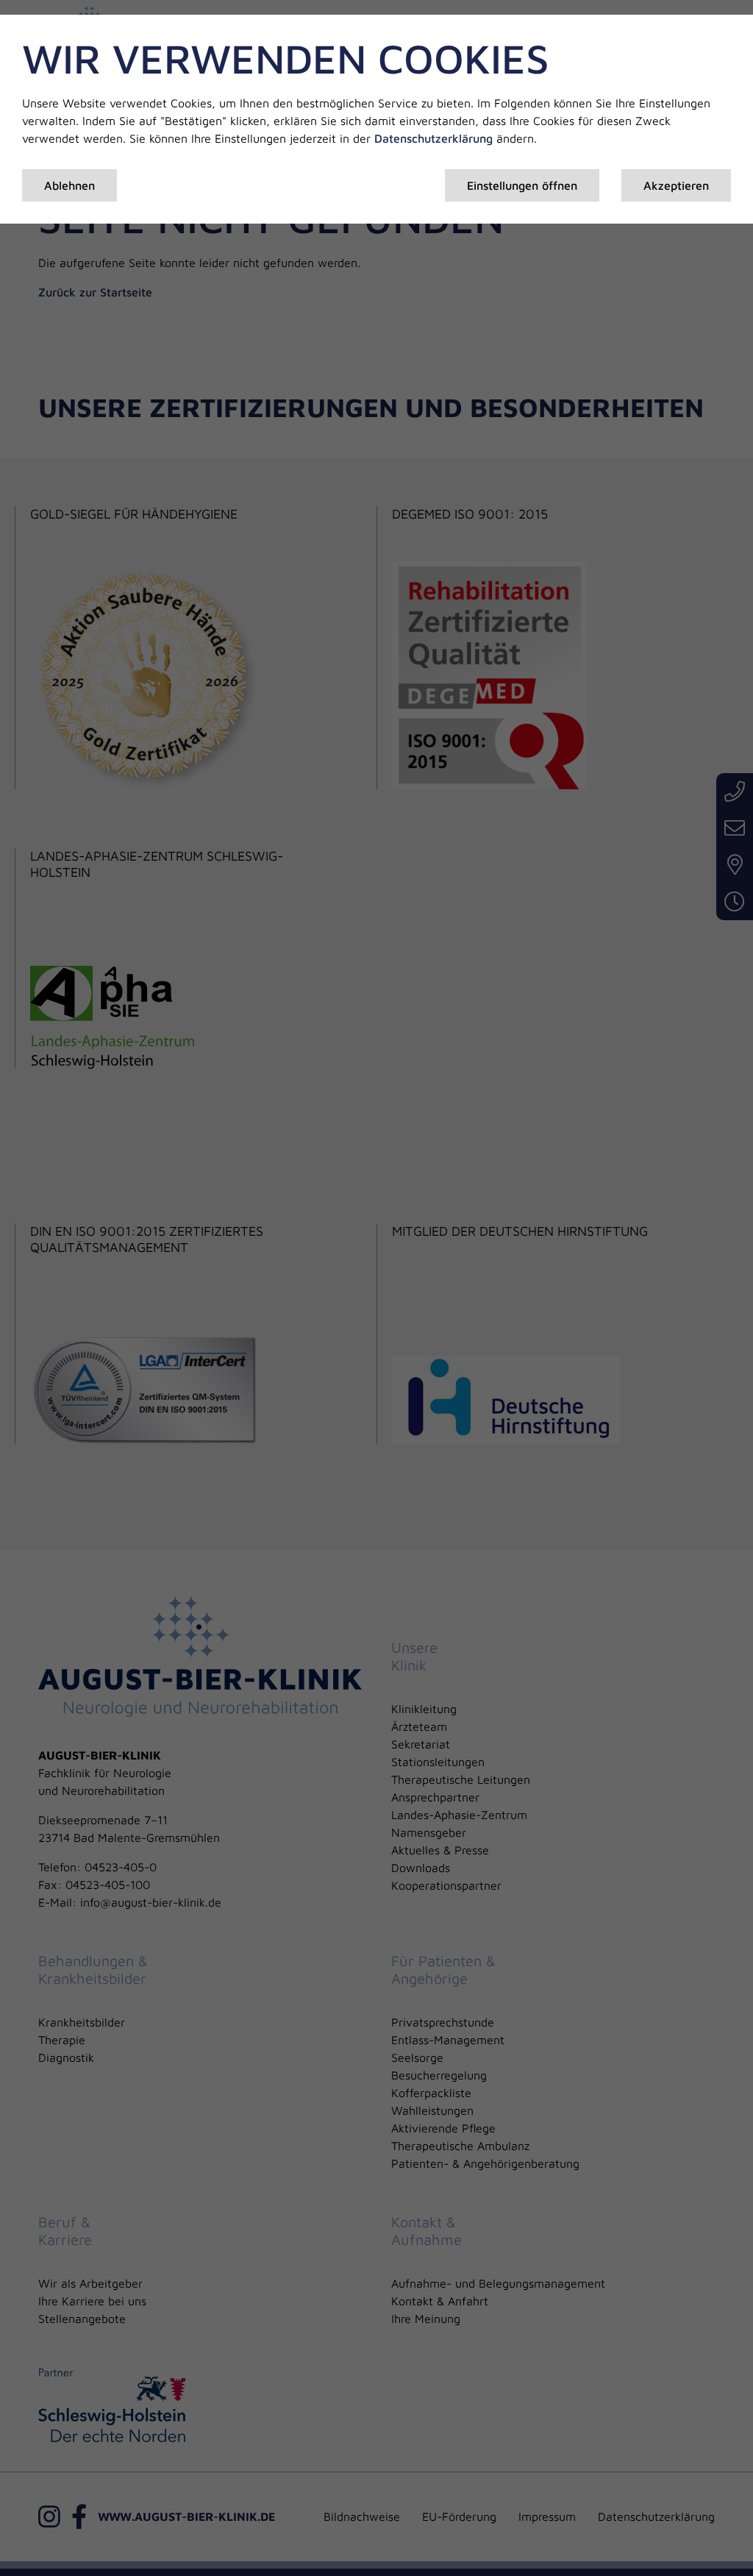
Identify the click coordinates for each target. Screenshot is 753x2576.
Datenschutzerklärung (433, 138)
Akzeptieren (676, 185)
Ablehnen (69, 185)
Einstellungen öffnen (522, 185)
